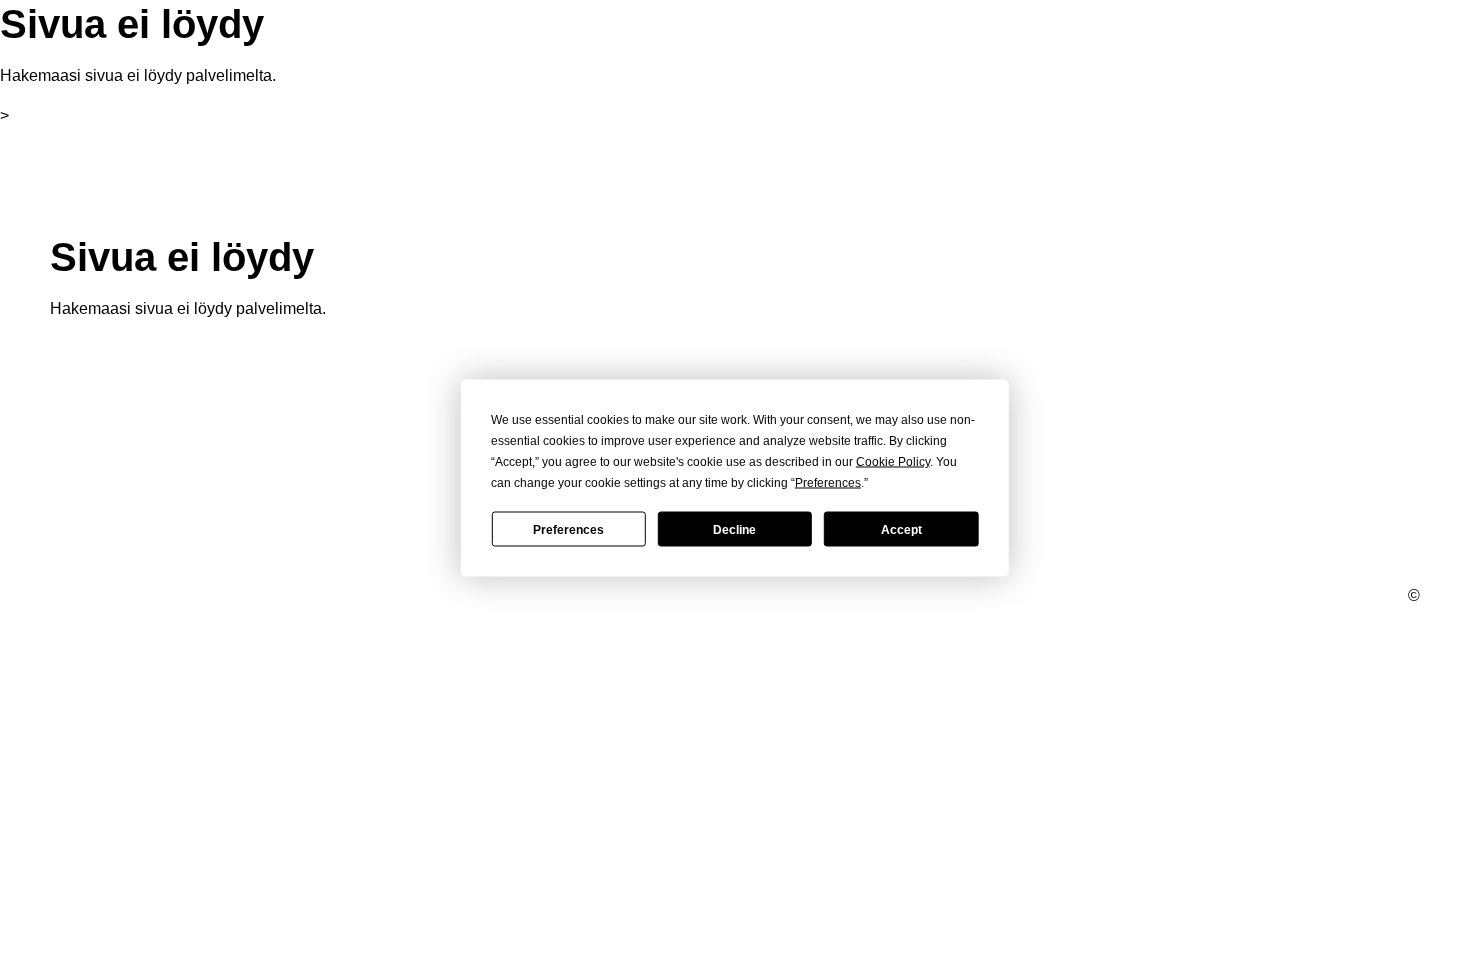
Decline (734, 529)
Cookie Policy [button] (893, 462)
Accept (901, 529)
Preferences (568, 529)
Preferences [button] (828, 483)
